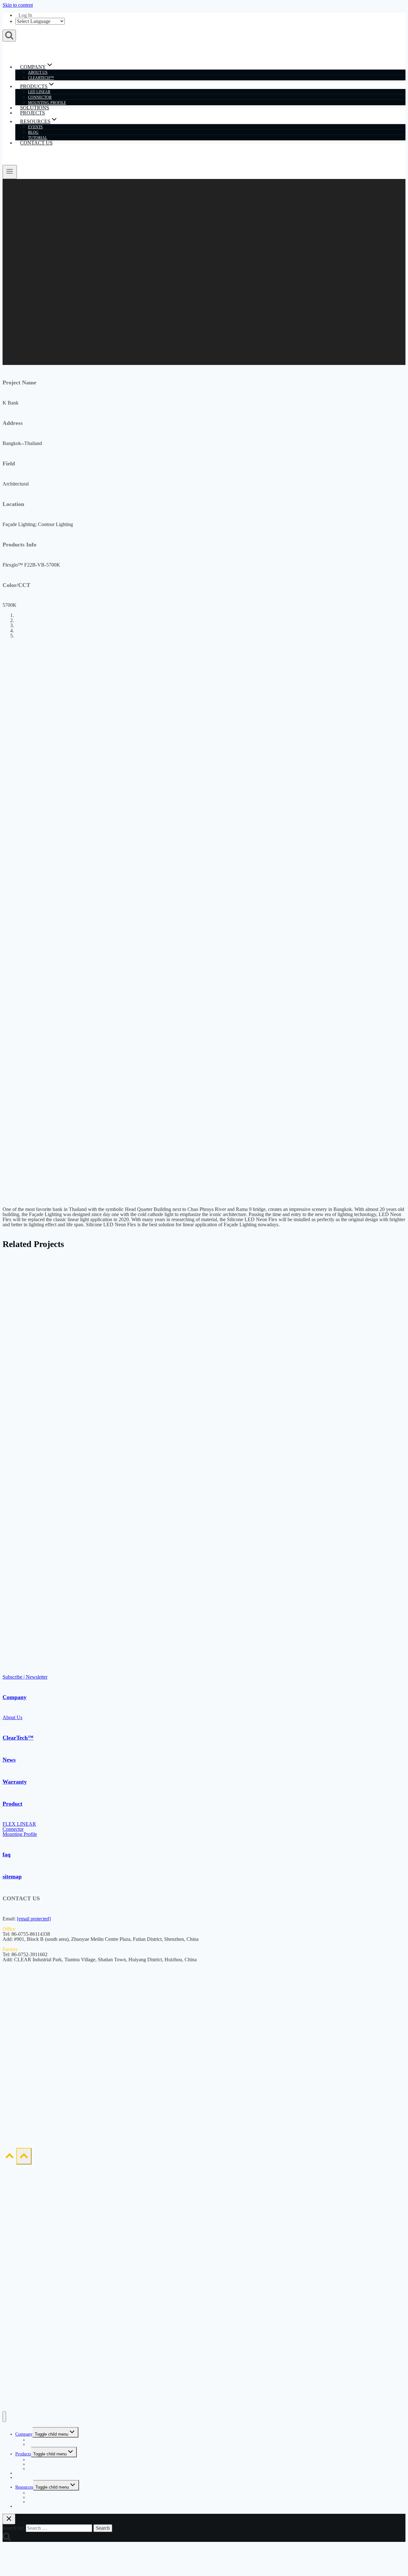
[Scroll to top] (9, 2158)
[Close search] (9, 2519)
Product (12, 1804)
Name (42, 2292)
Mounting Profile (20, 1834)
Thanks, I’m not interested (103, 2403)
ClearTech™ (41, 78)
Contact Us (36, 143)
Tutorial (35, 2502)
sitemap (12, 1876)
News (9, 1760)
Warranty (15, 1782)
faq (7, 1854)
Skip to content (18, 5)
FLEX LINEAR (19, 1824)
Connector (13, 1829)
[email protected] (34, 1919)
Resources (24, 2487)
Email (42, 2309)
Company (15, 1697)
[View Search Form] (9, 36)
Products (23, 2454)
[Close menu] (4, 2417)
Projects (33, 113)
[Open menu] (10, 172)
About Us (12, 1717)
